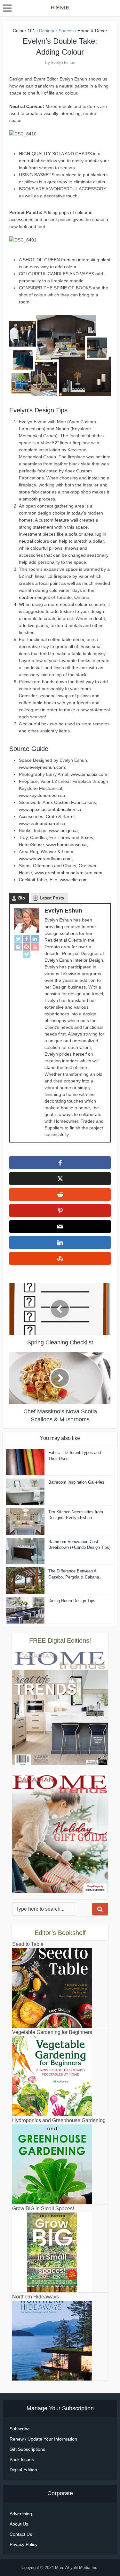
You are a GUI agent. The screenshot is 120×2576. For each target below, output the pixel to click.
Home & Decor (92, 31)
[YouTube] (35, 946)
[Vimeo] (27, 954)
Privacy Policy (24, 2544)
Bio (22, 898)
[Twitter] (18, 939)
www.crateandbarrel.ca (42, 823)
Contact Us (21, 2534)
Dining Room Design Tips (72, 1601)
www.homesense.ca (67, 845)
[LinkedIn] (35, 939)
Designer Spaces (56, 31)
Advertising (21, 2514)
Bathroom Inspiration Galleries (76, 1482)
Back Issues (22, 2459)
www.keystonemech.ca (42, 795)
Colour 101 (24, 31)
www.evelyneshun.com (42, 767)
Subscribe (20, 2429)
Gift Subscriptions (27, 2449)
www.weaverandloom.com (45, 859)
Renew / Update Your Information (43, 2439)
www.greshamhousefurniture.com (68, 873)
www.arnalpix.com (89, 774)
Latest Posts (52, 898)
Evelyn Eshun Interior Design (74, 960)
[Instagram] (18, 946)
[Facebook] (27, 939)
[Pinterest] (27, 946)
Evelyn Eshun (63, 63)
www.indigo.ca (63, 830)
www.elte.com (74, 880)
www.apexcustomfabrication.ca (50, 809)
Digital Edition (23, 2470)
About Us (19, 2524)
